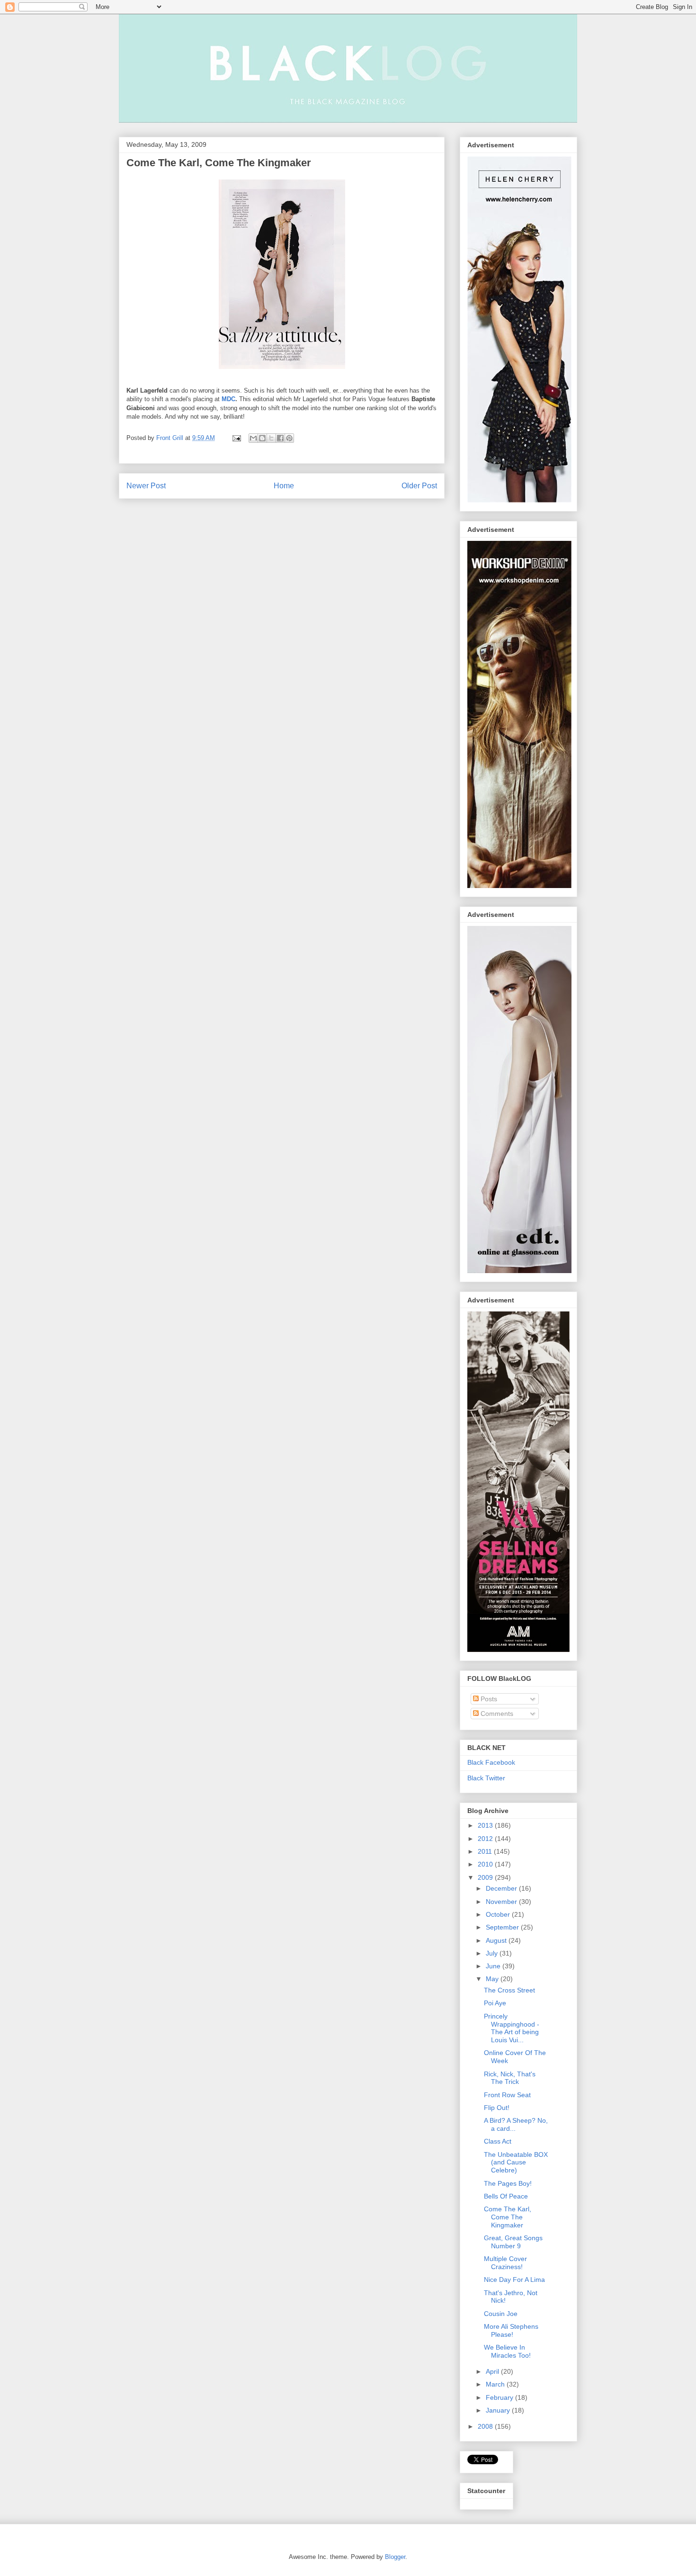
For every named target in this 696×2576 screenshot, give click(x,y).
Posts (488, 1699)
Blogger (395, 2557)
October (499, 1914)
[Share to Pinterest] (289, 438)
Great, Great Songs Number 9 (513, 2242)
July (493, 1953)
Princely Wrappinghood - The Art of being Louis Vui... (512, 2028)
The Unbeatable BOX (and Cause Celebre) (516, 2163)
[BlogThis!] (262, 438)
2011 (486, 1851)
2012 (486, 1839)
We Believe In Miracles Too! (507, 2351)
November (502, 1902)
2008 (486, 2426)
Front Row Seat (507, 2095)
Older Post (419, 486)
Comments (496, 1714)
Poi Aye (495, 2003)
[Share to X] (271, 438)
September (503, 1927)
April (493, 2371)
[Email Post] (236, 438)
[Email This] (253, 438)
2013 (486, 1825)
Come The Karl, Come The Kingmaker (219, 163)
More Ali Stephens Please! (511, 2330)
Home (284, 486)
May (493, 1979)
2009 (486, 1877)
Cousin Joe (501, 2314)
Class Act (498, 2141)
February (500, 2397)
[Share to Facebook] (280, 438)
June (494, 1966)
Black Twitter (486, 1778)
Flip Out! (497, 2108)
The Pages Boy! (508, 2183)
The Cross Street (509, 1990)
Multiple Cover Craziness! (505, 2263)
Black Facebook (491, 1762)
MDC (228, 399)
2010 (486, 1864)
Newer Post (146, 486)
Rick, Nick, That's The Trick (510, 2078)
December (502, 1888)
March (496, 2384)
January (499, 2410)
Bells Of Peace (506, 2196)
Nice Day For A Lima (514, 2280)
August (497, 1940)
